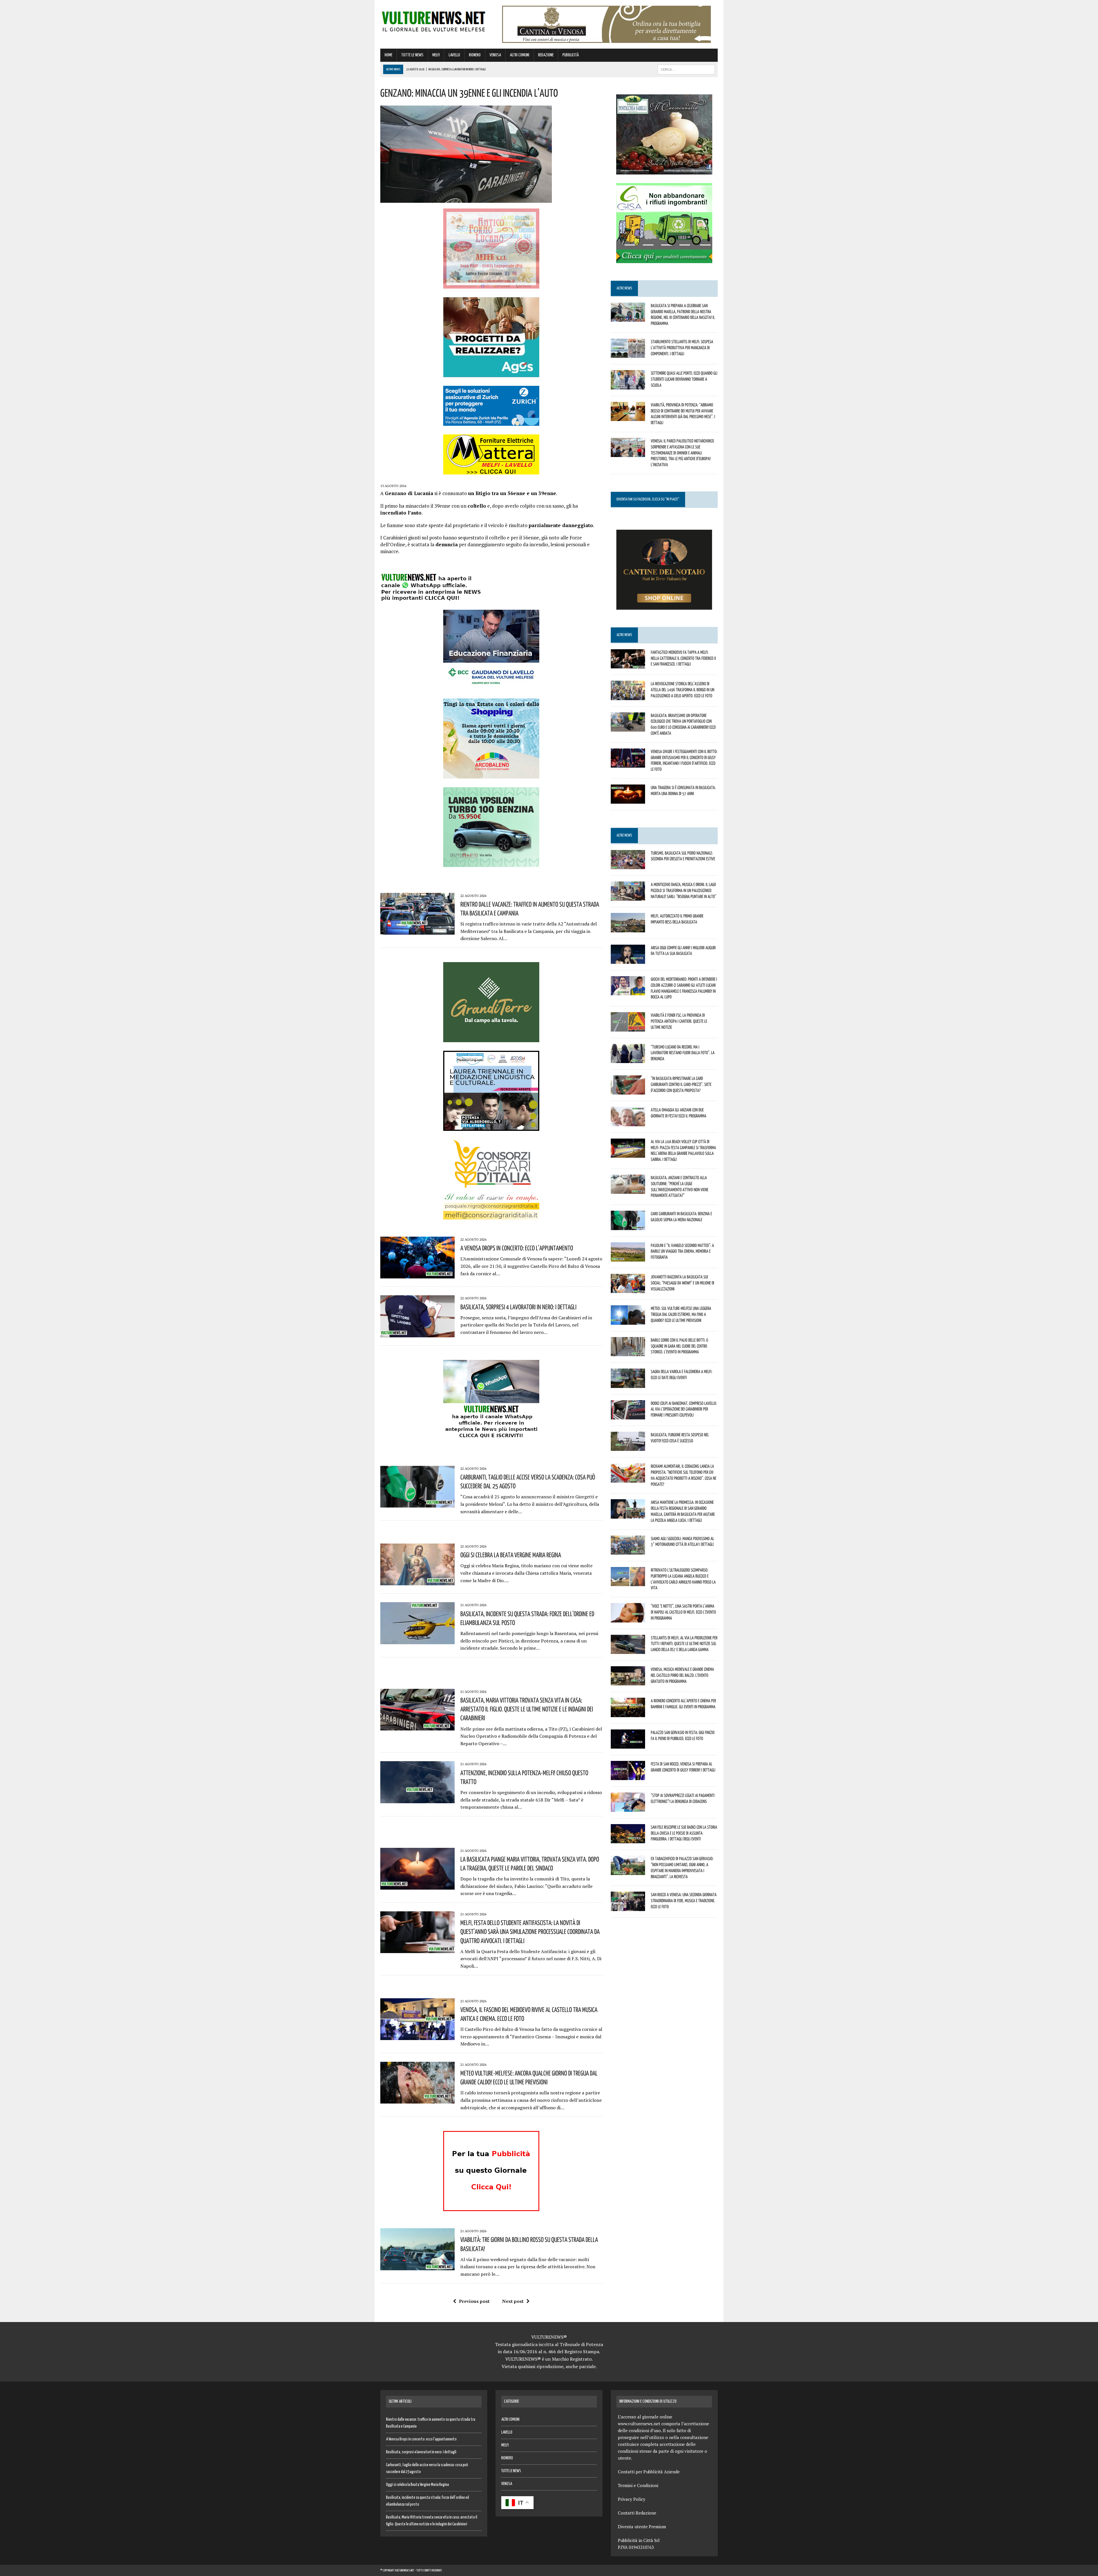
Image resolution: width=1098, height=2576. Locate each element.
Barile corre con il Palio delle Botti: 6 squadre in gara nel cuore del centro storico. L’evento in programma (680, 1346)
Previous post (474, 2301)
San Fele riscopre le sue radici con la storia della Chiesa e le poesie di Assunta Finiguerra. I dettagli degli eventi (684, 1833)
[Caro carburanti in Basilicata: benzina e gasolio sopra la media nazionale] (628, 1226)
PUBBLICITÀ (571, 55)
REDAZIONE (546, 55)
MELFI (436, 55)
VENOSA (495, 55)
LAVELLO (454, 55)
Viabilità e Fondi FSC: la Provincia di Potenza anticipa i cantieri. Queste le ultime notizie (679, 1021)
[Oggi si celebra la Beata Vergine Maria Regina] (417, 1582)
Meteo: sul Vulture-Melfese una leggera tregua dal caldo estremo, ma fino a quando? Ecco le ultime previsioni (681, 1314)
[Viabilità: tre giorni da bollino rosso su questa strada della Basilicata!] (417, 2266)
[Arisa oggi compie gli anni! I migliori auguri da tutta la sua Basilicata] (628, 960)
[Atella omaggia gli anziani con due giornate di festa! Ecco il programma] (628, 1122)
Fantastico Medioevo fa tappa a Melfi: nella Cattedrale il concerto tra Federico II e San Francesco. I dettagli (683, 658)
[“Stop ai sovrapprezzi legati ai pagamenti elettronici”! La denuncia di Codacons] (628, 1808)
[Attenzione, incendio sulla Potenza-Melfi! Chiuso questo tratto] (417, 1799)
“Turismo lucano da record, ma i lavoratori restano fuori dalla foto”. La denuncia (683, 1053)
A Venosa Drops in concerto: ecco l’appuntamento (517, 1248)
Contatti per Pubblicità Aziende (649, 2472)
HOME (388, 55)
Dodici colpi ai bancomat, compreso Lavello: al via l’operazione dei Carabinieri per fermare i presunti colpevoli (684, 1409)
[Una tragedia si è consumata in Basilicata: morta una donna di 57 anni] (628, 800)
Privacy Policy (632, 2499)
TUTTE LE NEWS (412, 55)
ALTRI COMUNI (520, 55)
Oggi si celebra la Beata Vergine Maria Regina (511, 1555)
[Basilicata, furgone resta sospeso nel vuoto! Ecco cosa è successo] (628, 1447)
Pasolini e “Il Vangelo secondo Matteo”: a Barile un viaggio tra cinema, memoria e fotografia (682, 1251)
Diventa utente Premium (642, 2527)
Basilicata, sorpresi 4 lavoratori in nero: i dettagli (518, 1307)
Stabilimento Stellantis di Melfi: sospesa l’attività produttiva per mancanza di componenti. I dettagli (682, 347)
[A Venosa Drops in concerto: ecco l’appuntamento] (417, 1275)
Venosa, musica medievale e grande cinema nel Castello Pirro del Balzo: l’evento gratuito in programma (682, 1675)
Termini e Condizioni (638, 2485)
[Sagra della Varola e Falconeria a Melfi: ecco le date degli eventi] (628, 1384)
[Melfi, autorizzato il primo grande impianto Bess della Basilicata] (628, 928)
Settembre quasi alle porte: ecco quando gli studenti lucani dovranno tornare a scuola (684, 379)
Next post (513, 2301)
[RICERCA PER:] (686, 69)
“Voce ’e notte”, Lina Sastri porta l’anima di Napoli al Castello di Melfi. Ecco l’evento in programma (683, 1612)
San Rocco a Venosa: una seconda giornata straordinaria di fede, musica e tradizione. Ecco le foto (684, 1900)
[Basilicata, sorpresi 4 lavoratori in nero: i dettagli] (417, 1333)
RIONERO (475, 55)
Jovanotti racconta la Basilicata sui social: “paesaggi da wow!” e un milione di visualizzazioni (683, 1283)
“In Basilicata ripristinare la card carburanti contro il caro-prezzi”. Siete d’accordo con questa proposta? (681, 1084)
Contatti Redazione (637, 2513)
